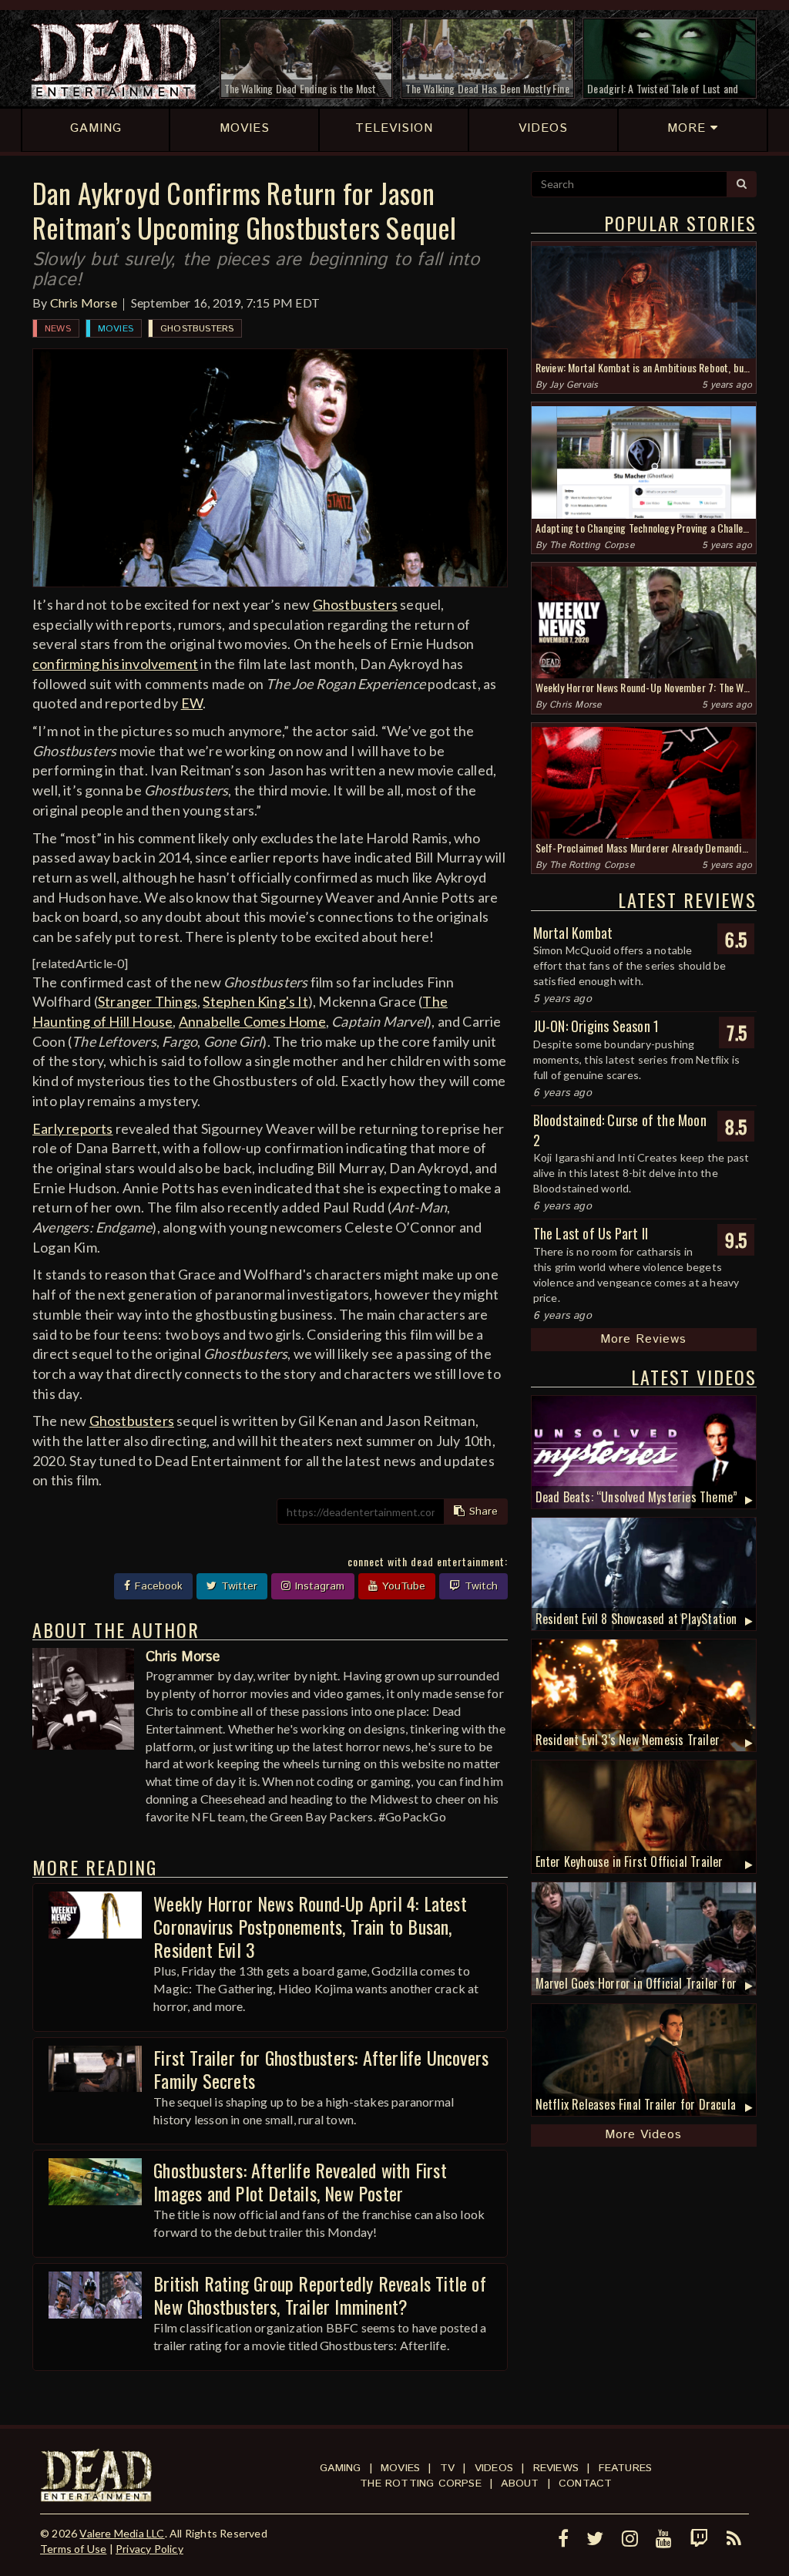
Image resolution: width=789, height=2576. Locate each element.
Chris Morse (84, 303)
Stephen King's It (255, 1001)
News (58, 329)
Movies (116, 329)
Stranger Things (148, 1001)
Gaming (340, 2468)
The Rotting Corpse (592, 545)
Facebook (157, 1586)
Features (626, 2468)
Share (482, 1512)
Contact (585, 2484)
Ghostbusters (197, 329)
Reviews (556, 2468)
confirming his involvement (115, 664)
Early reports (73, 1128)
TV (447, 2468)
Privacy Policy (149, 2549)
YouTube (402, 1586)
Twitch (479, 1586)
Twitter (237, 1586)
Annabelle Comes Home (252, 1021)
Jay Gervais (574, 385)
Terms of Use (73, 2549)
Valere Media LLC (122, 2533)
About (520, 2484)
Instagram (318, 1586)
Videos (494, 2468)
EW (192, 703)
